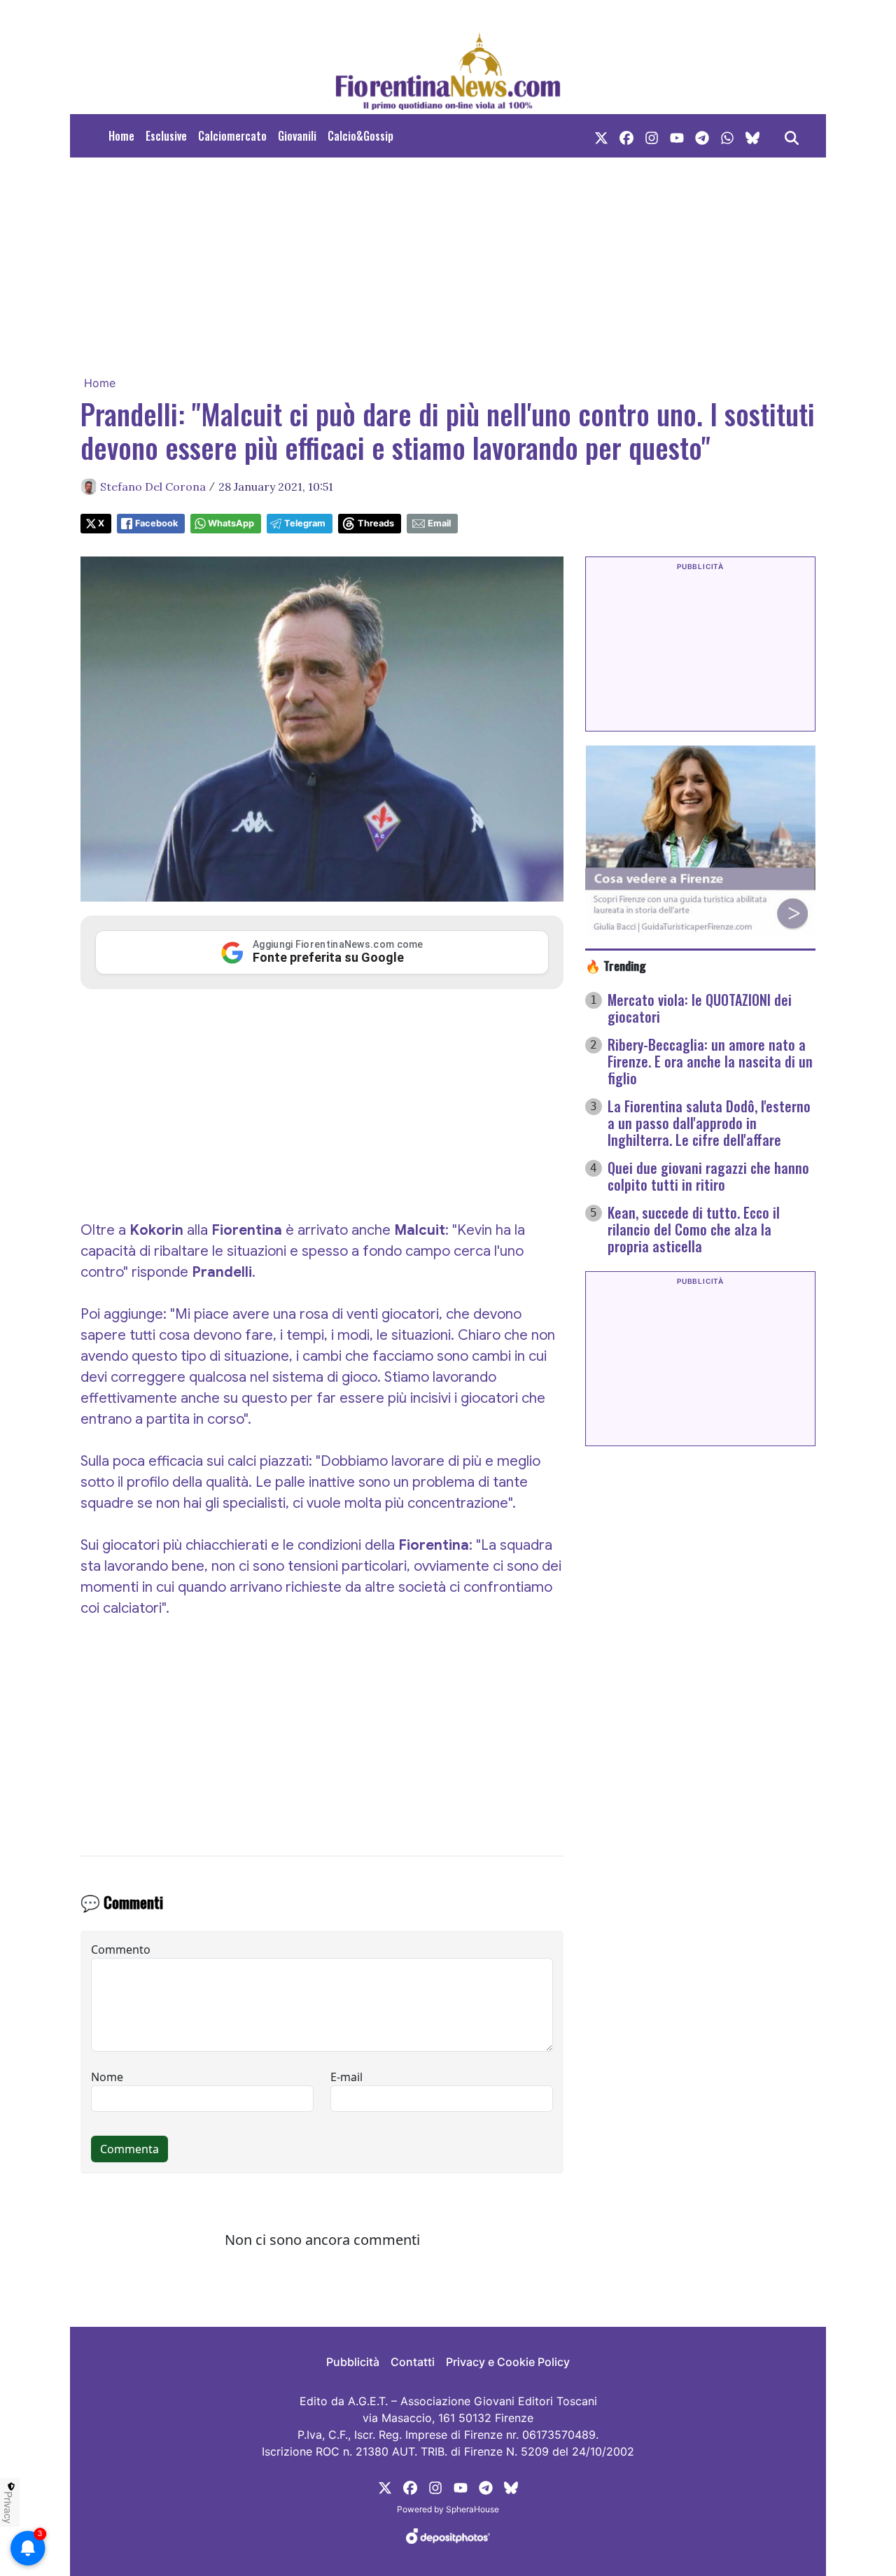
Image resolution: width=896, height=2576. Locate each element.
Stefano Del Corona (153, 486)
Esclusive (166, 136)
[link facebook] (626, 136)
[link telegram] (702, 136)
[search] (792, 136)
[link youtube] (677, 136)
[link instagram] (652, 136)
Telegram (305, 523)
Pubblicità (353, 2362)
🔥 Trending (616, 965)
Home (121, 136)
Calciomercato (232, 136)
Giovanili (297, 136)
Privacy (8, 2507)
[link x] (601, 136)
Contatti (413, 2362)
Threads (376, 523)
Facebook (156, 523)
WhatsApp (231, 523)
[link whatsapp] (727, 136)
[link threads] (752, 136)
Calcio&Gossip (360, 136)
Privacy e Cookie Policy (508, 2362)
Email (439, 523)
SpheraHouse (472, 2509)
